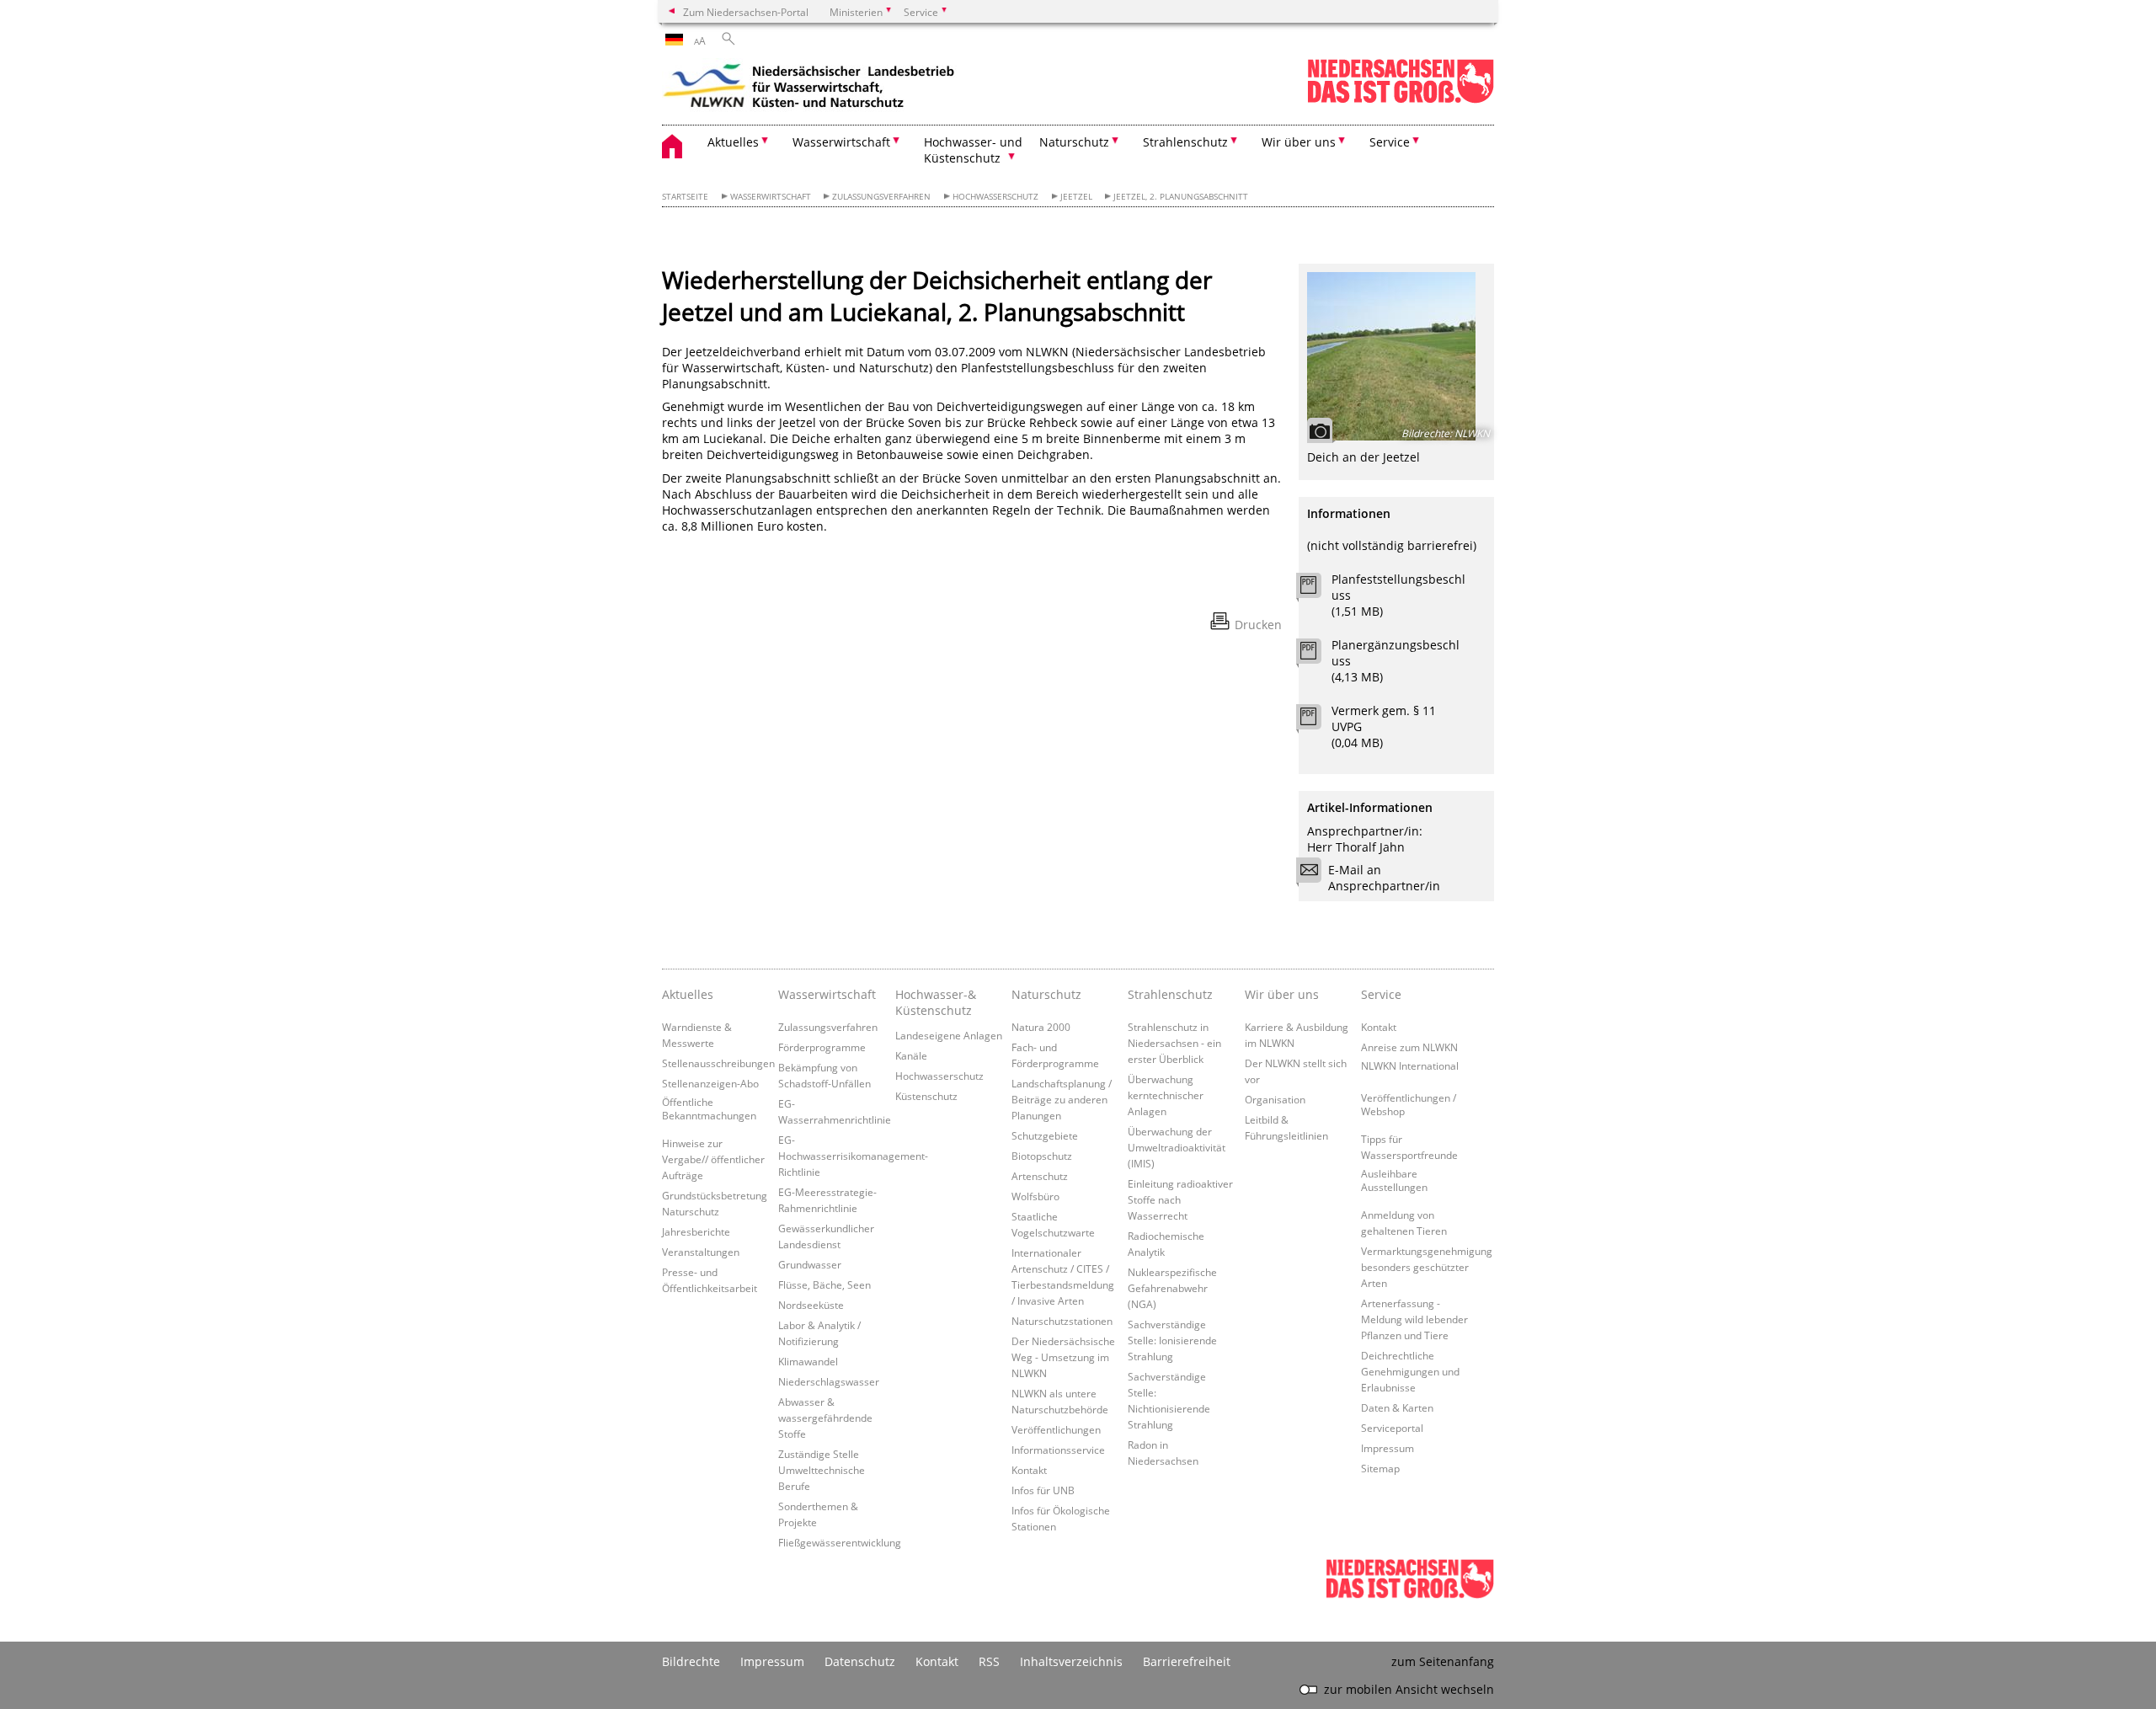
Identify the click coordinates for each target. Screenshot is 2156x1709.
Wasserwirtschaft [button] (841, 142)
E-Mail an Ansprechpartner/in (1384, 878)
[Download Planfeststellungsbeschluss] (1318, 590)
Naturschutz (1046, 994)
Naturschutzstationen (1062, 1321)
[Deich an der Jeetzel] (1396, 356)
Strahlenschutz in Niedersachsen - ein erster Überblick (1174, 1043)
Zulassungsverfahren (881, 197)
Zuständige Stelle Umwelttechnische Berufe (822, 1470)
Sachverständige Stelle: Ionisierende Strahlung (1172, 1340)
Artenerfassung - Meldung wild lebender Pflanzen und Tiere (1414, 1319)
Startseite (685, 197)
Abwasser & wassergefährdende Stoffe (825, 1418)
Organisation (1275, 1099)
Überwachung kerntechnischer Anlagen (1166, 1095)
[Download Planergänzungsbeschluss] (1318, 655)
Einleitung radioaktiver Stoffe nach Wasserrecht (1180, 1199)
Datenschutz (860, 1661)
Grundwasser (810, 1264)
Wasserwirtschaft (771, 197)
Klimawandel (808, 1361)
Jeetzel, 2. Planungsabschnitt (1181, 197)
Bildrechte (691, 1661)
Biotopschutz (1042, 1156)
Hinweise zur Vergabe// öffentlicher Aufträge (713, 1159)
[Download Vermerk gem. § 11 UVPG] (1318, 721)
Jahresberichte (696, 1231)
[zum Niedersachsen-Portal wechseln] (1401, 100)
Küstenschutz (926, 1096)
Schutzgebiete (1045, 1135)
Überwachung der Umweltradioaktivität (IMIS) (1177, 1147)
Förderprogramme (822, 1047)
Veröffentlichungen (1056, 1429)
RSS (989, 1661)
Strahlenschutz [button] (1185, 142)
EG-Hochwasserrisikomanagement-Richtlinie (853, 1156)
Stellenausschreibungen (718, 1063)
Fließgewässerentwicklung (840, 1542)
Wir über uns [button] (1299, 142)
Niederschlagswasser (829, 1381)
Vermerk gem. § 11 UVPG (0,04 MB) (1384, 726)
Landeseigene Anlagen (949, 1035)
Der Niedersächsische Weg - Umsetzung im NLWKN (1063, 1357)
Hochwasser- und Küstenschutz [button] (973, 150)
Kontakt (1029, 1470)
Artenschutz (1040, 1176)
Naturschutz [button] (1074, 142)
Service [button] (1390, 142)
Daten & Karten (1397, 1407)
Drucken (1258, 625)
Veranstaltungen (701, 1252)
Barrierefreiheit (1187, 1661)
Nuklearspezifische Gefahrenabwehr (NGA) (1172, 1288)
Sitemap (1380, 1468)
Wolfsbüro (1035, 1196)
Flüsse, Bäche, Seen (825, 1284)
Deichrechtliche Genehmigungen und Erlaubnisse (1410, 1371)
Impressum (1388, 1448)
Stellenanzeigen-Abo (710, 1083)
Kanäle (911, 1055)
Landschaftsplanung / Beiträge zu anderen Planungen (1062, 1099)
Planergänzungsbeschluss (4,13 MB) (1396, 661)
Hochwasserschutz (995, 197)
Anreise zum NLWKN (1409, 1047)
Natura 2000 (1041, 1027)
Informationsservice (1058, 1450)
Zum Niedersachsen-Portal (746, 12)
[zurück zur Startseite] (809, 88)
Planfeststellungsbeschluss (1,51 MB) (1398, 595)
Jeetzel (1076, 197)
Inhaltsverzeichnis (1071, 1661)
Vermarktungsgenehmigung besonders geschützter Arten (1427, 1267)
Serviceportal (1392, 1428)
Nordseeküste (811, 1305)
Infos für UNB (1043, 1490)
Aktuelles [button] (733, 142)
